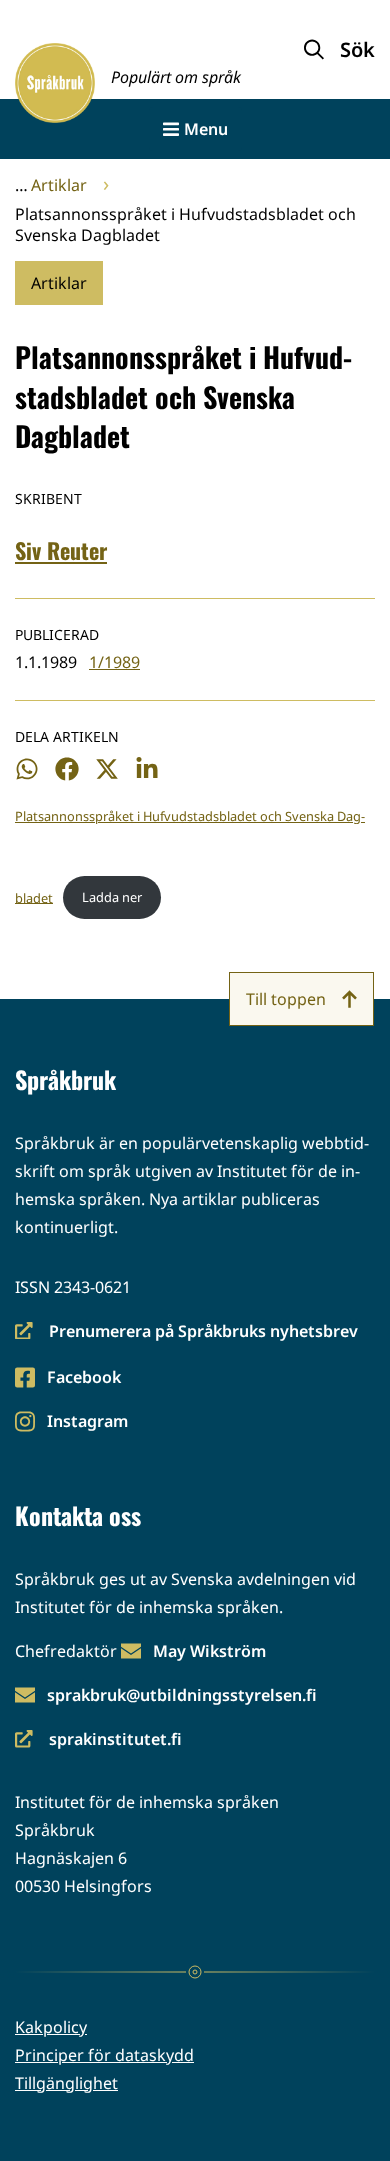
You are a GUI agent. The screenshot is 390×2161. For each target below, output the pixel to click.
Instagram (87, 1422)
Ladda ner (112, 897)
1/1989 (114, 662)
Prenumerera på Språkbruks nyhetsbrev (186, 1332)
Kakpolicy (51, 2027)
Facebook (83, 1378)
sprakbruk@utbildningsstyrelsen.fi (182, 1695)
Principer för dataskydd (104, 2055)
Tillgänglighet (66, 2083)
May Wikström (209, 1651)
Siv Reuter (61, 550)
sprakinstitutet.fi (98, 1740)
